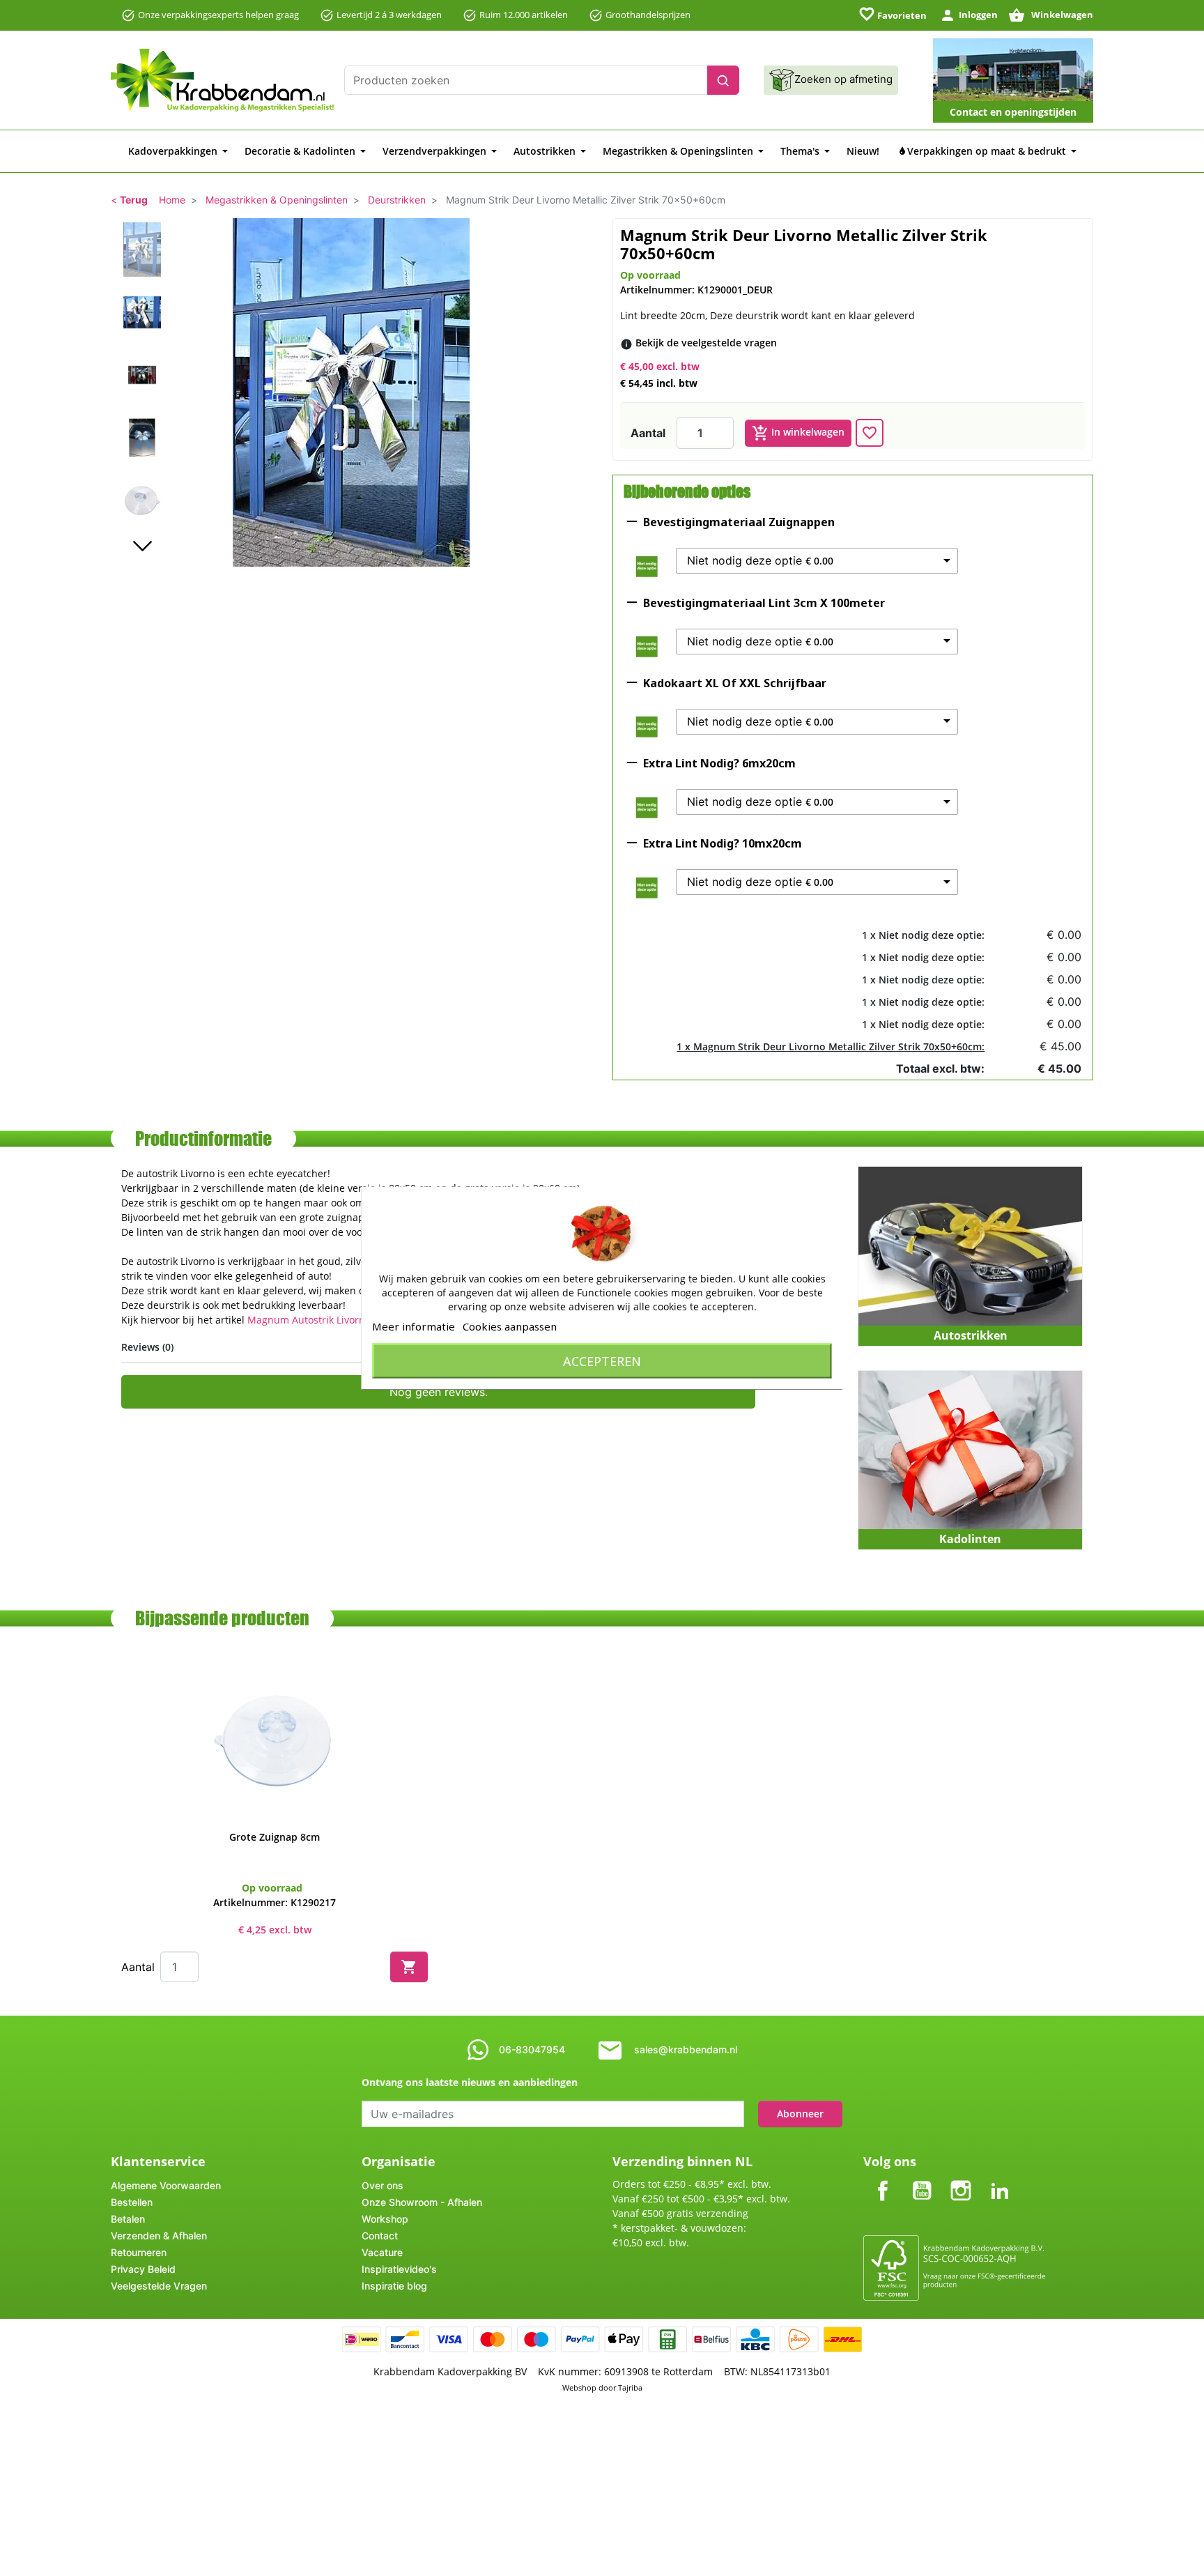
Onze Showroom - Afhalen (422, 2202)
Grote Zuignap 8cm (275, 1837)
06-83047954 (532, 2049)
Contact (380, 2236)
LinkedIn (1000, 2179)
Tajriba (630, 2387)
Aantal (648, 433)
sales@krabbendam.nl (686, 2049)
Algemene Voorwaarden (166, 2185)
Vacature (382, 2252)
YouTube (922, 2179)
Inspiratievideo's (399, 2269)
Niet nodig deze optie (760, 561)
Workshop (385, 2219)
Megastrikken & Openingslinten (277, 200)
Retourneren (139, 2252)
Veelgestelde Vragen (159, 2286)
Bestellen (132, 2202)
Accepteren (602, 1361)
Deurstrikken (397, 200)
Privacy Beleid (143, 2269)
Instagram (961, 2179)
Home (172, 200)
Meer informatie (414, 1326)
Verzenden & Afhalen (159, 2236)
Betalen (128, 2219)
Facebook (883, 2179)
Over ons (383, 2185)
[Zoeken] (723, 80)
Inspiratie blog (394, 2286)
